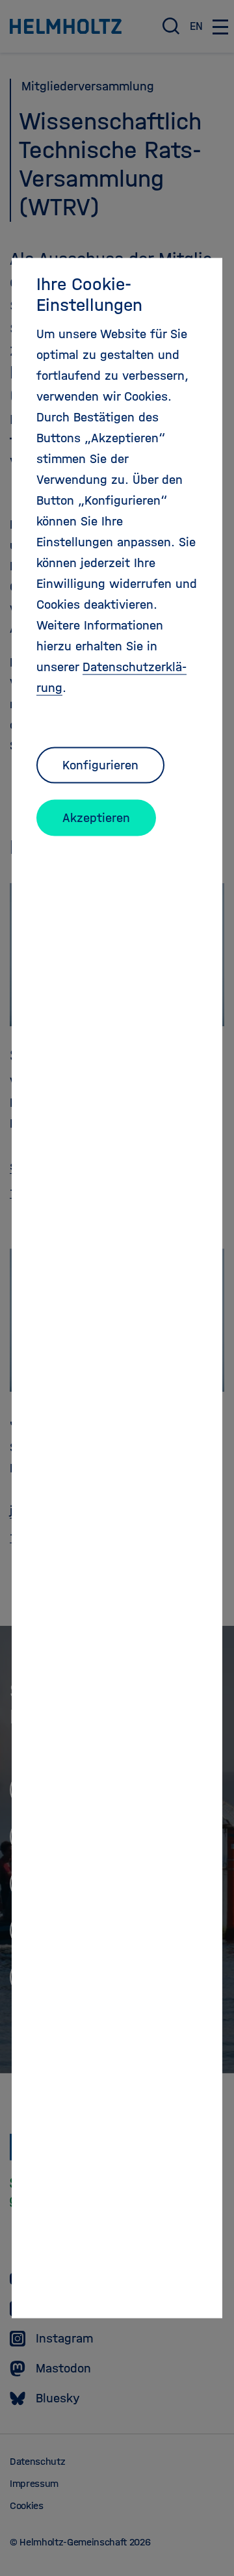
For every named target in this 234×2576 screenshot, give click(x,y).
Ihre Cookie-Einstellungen (89, 294)
